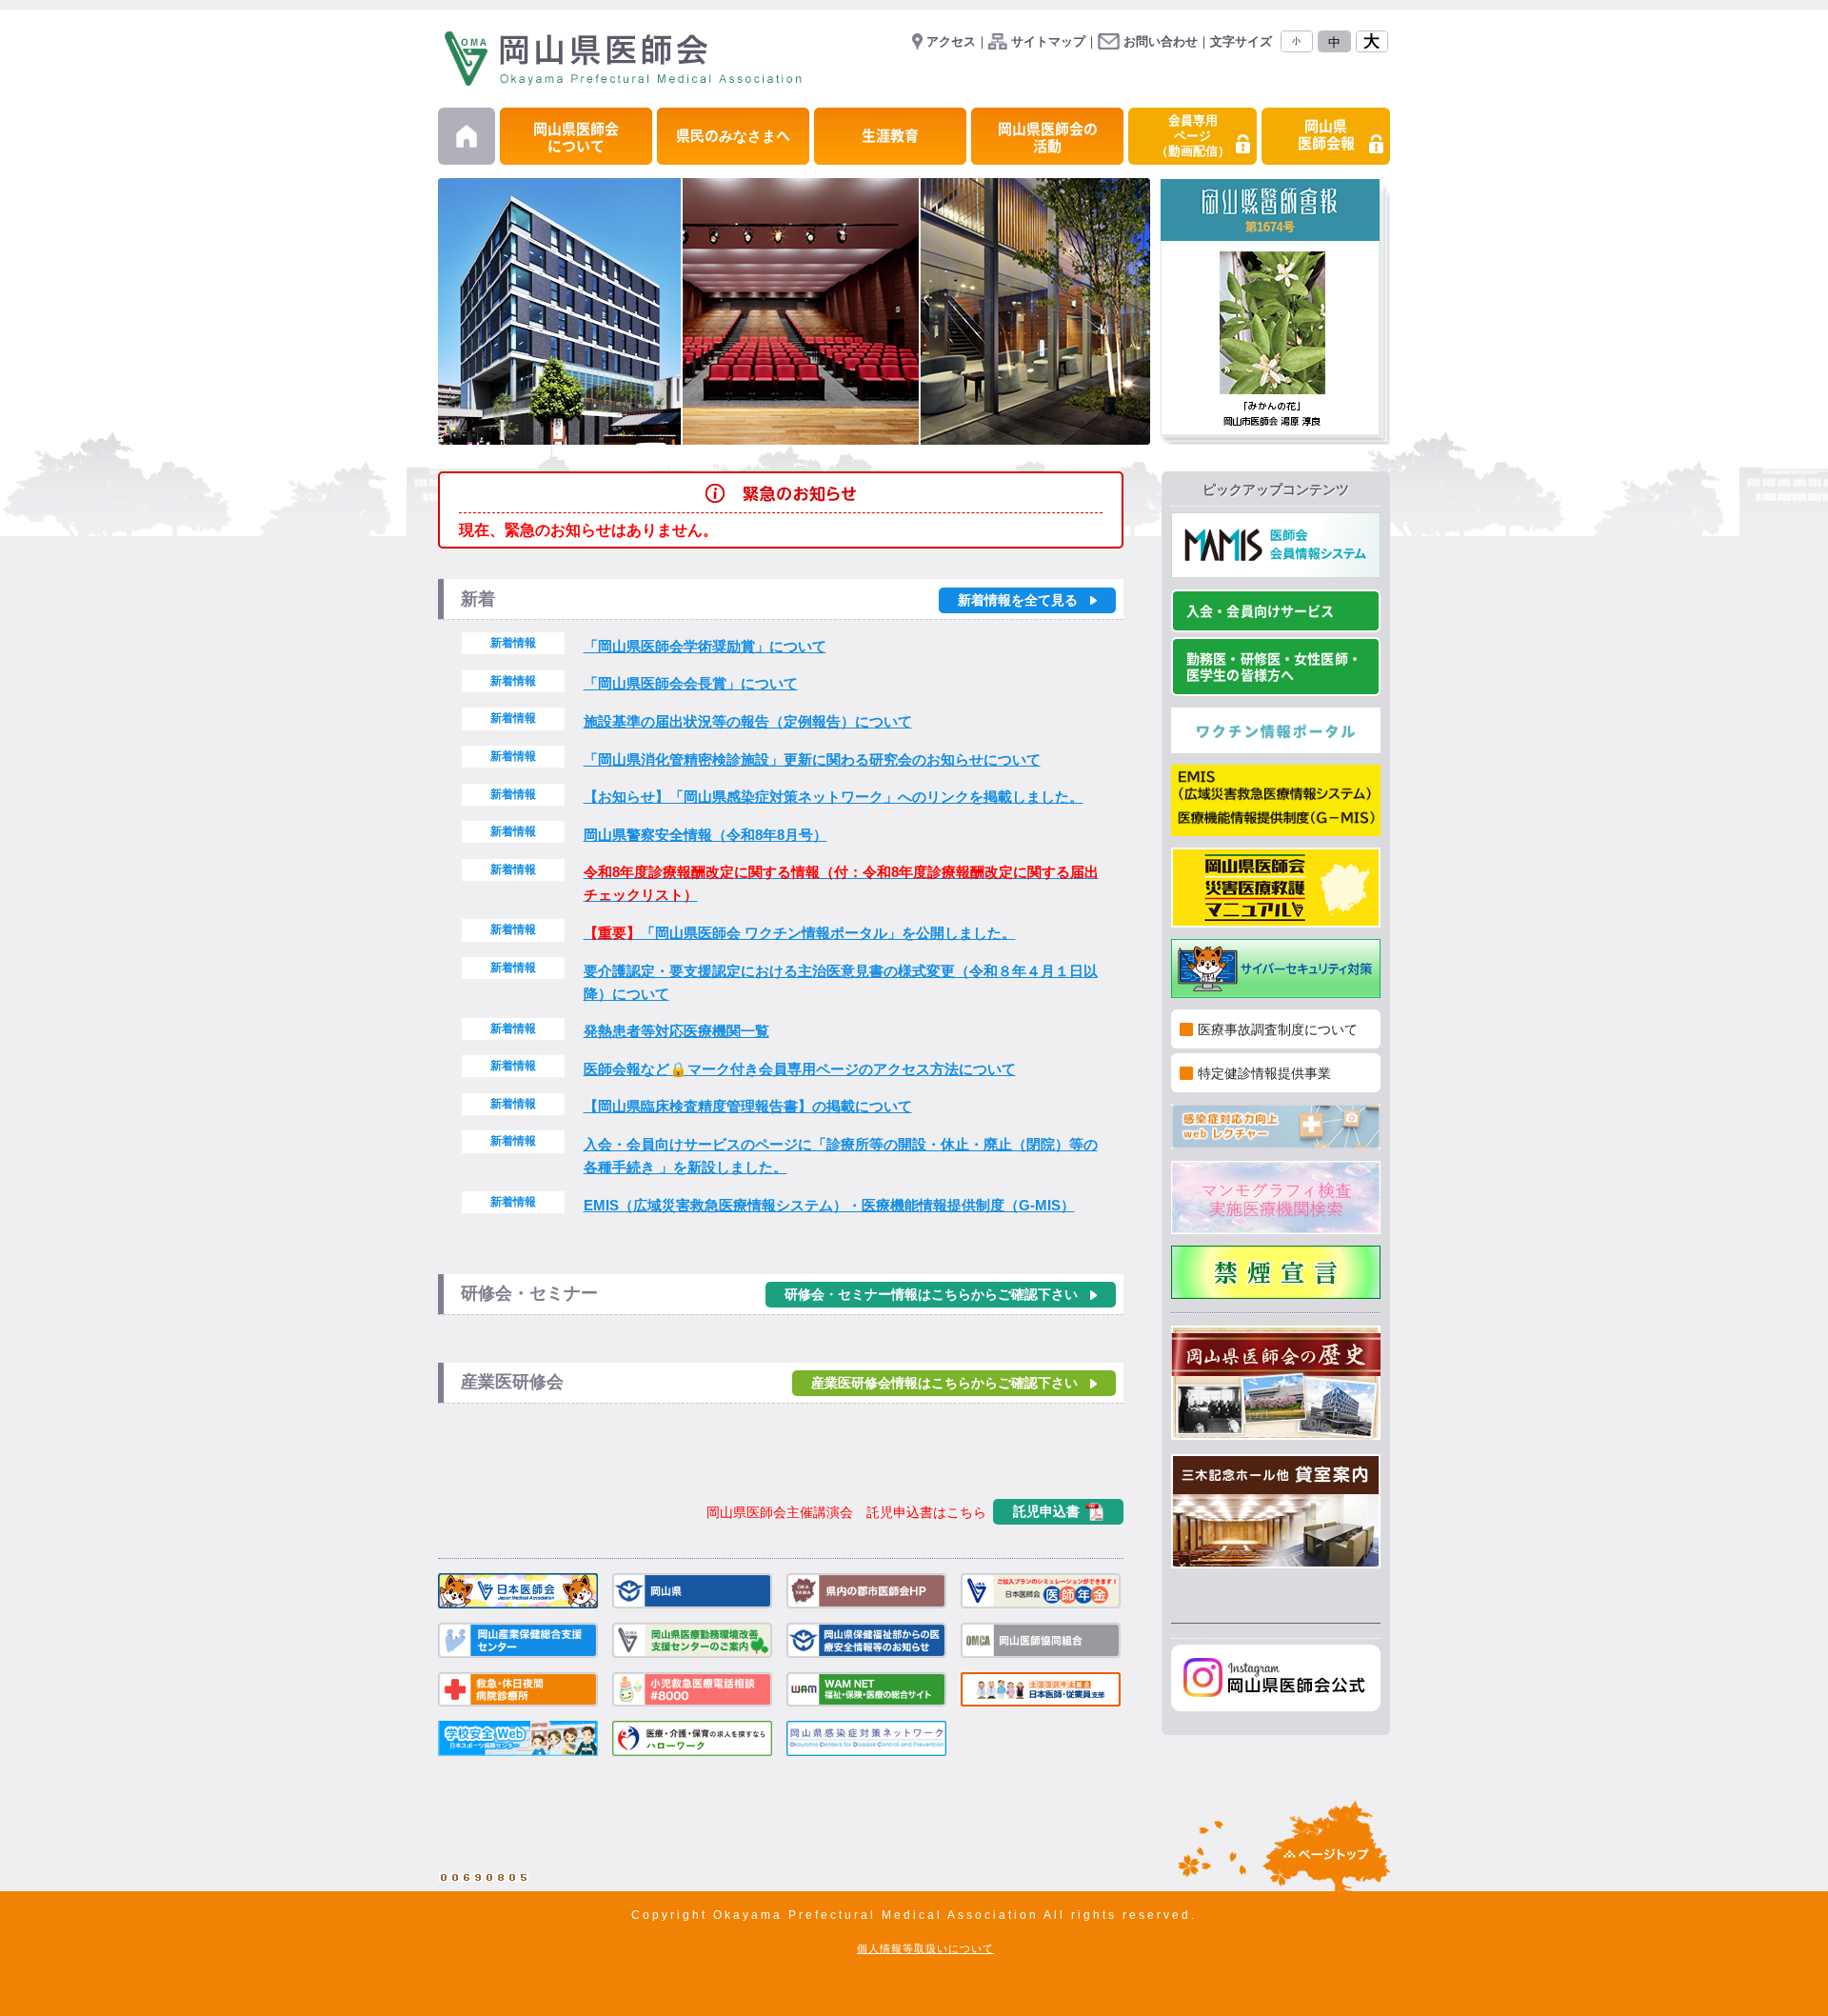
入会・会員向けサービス (1261, 611)
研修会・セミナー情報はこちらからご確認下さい (931, 1295)
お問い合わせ (1161, 41)
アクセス (951, 41)
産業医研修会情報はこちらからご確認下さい (944, 1383)
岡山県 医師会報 (1326, 135)
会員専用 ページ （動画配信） (1193, 136)
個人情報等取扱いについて (926, 1948)
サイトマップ (1048, 41)
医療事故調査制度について (1278, 1029)
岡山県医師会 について (576, 138)
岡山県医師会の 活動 (1048, 138)
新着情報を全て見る (1018, 600)
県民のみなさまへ (733, 136)
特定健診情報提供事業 (1264, 1073)
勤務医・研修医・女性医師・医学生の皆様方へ (1274, 667)
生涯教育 (890, 136)
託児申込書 (1046, 1511)
